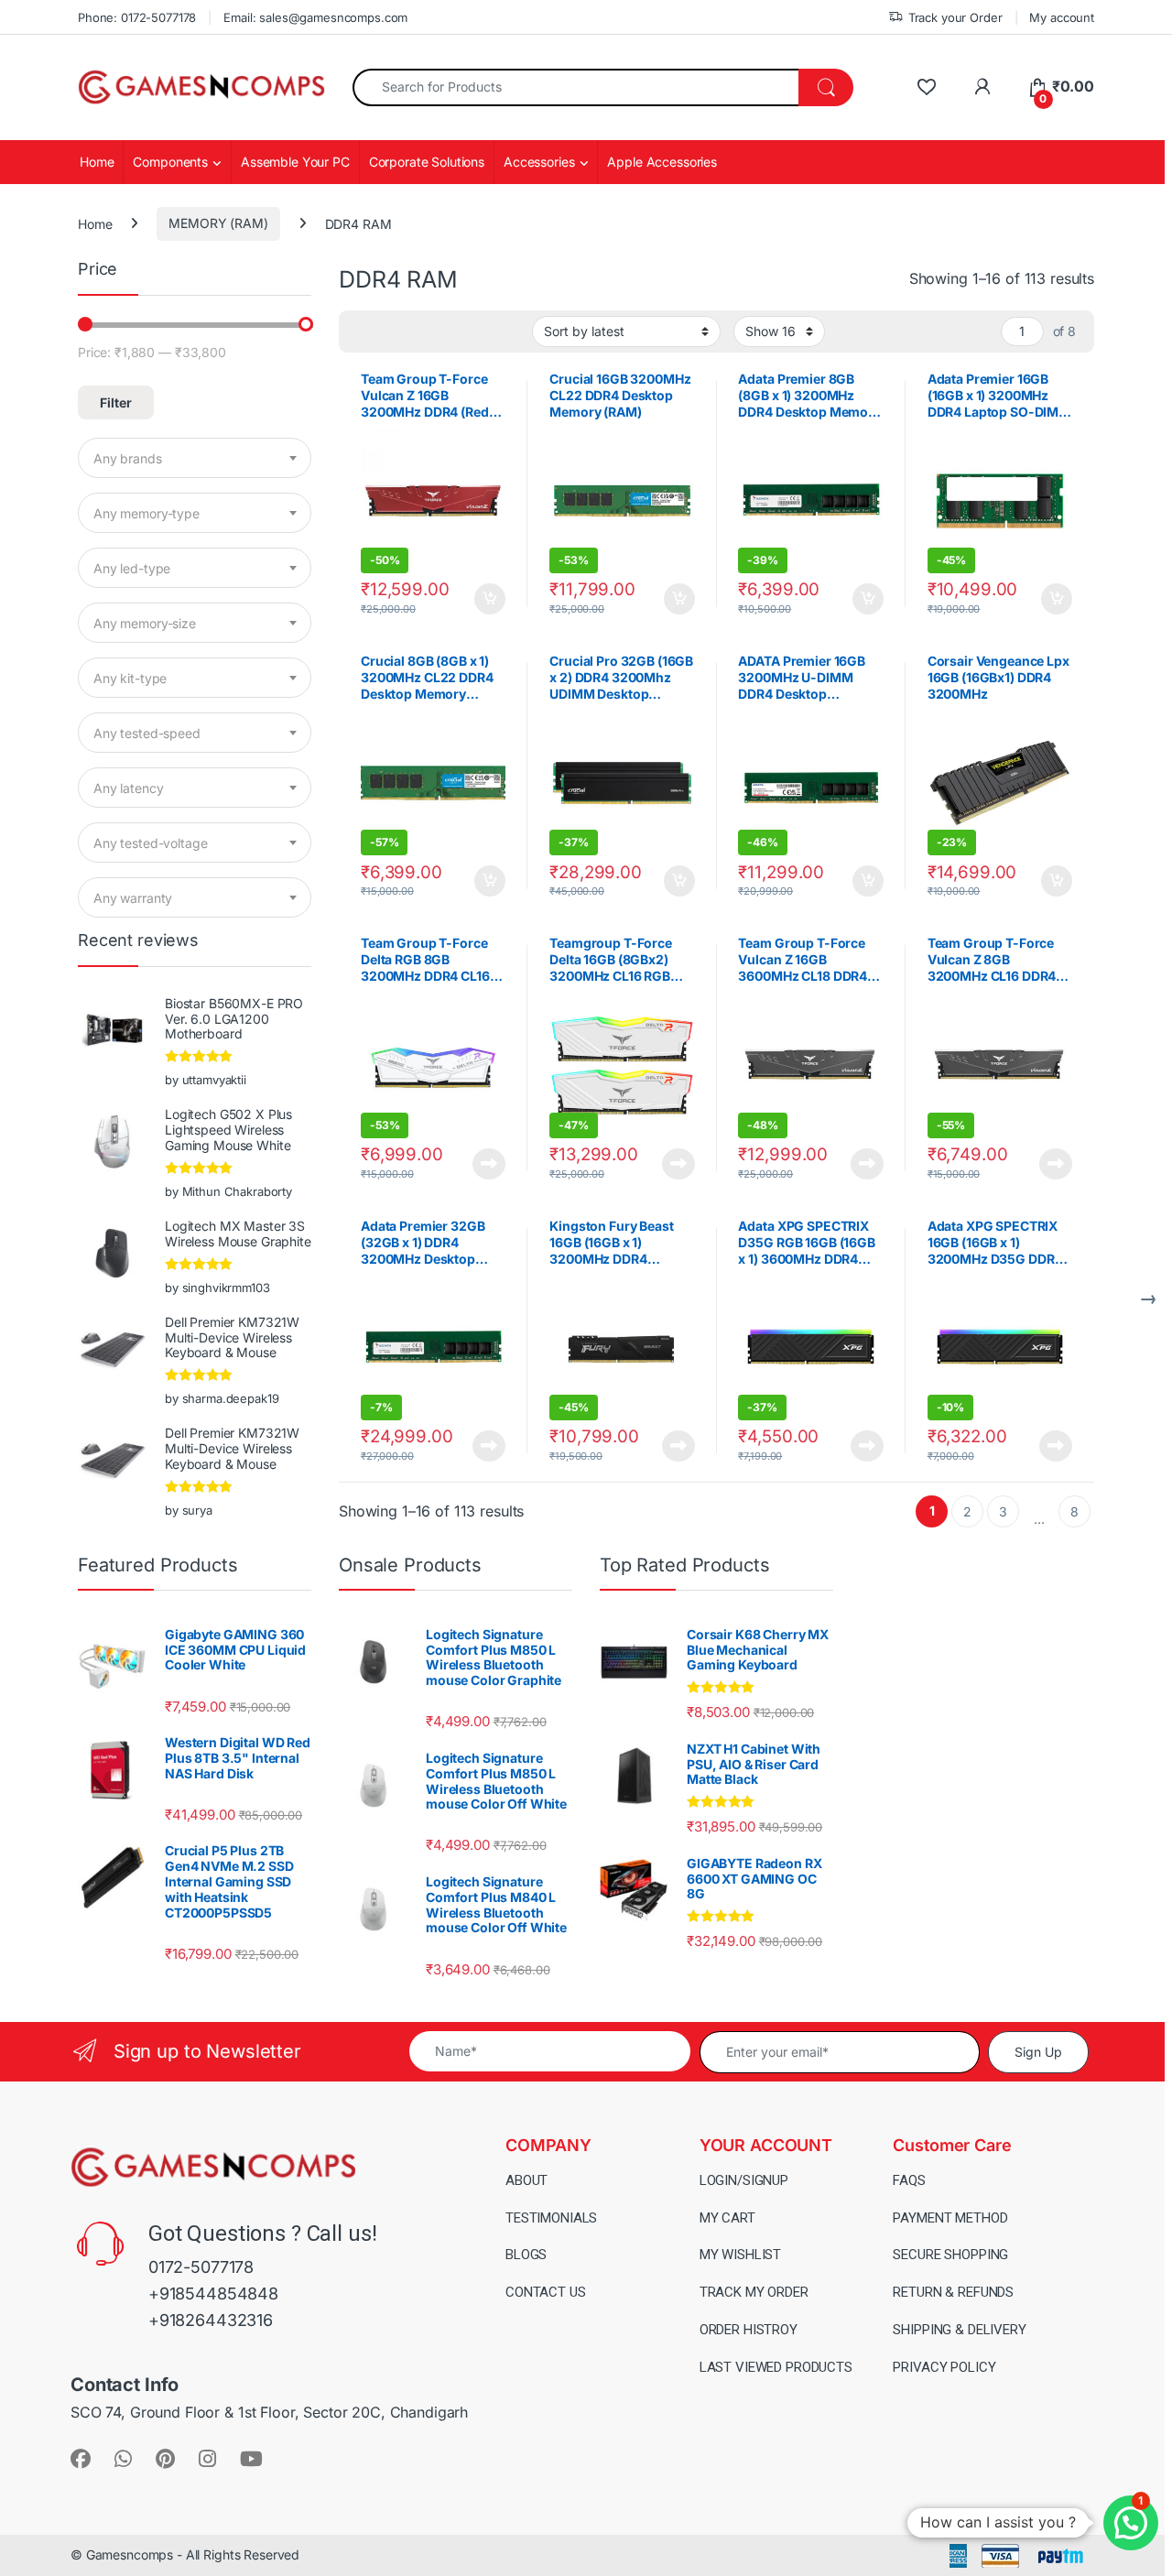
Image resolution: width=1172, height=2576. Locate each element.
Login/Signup (744, 2180)
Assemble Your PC (295, 162)
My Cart (727, 2218)
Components (170, 162)
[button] (1131, 2523)
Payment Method (950, 2218)
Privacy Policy (944, 2367)
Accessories (539, 162)
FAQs (909, 2180)
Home (97, 162)
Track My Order (754, 2292)
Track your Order (955, 17)
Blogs (526, 2255)
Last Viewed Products (776, 2367)
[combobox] (576, 87)
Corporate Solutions (427, 162)
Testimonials (551, 2218)
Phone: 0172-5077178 (137, 17)
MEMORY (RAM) (218, 223)
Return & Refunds (953, 2292)
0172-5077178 (201, 2267)
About (526, 2180)
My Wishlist (740, 2255)
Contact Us (546, 2292)
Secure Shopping (950, 2255)
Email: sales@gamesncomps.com (315, 17)
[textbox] (195, 459)
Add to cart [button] (490, 599)
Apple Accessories (662, 162)
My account (1062, 17)
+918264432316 (211, 2320)
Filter (116, 402)
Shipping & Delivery (959, 2330)
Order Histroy (749, 2330)
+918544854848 (213, 2293)
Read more (489, 1164)
